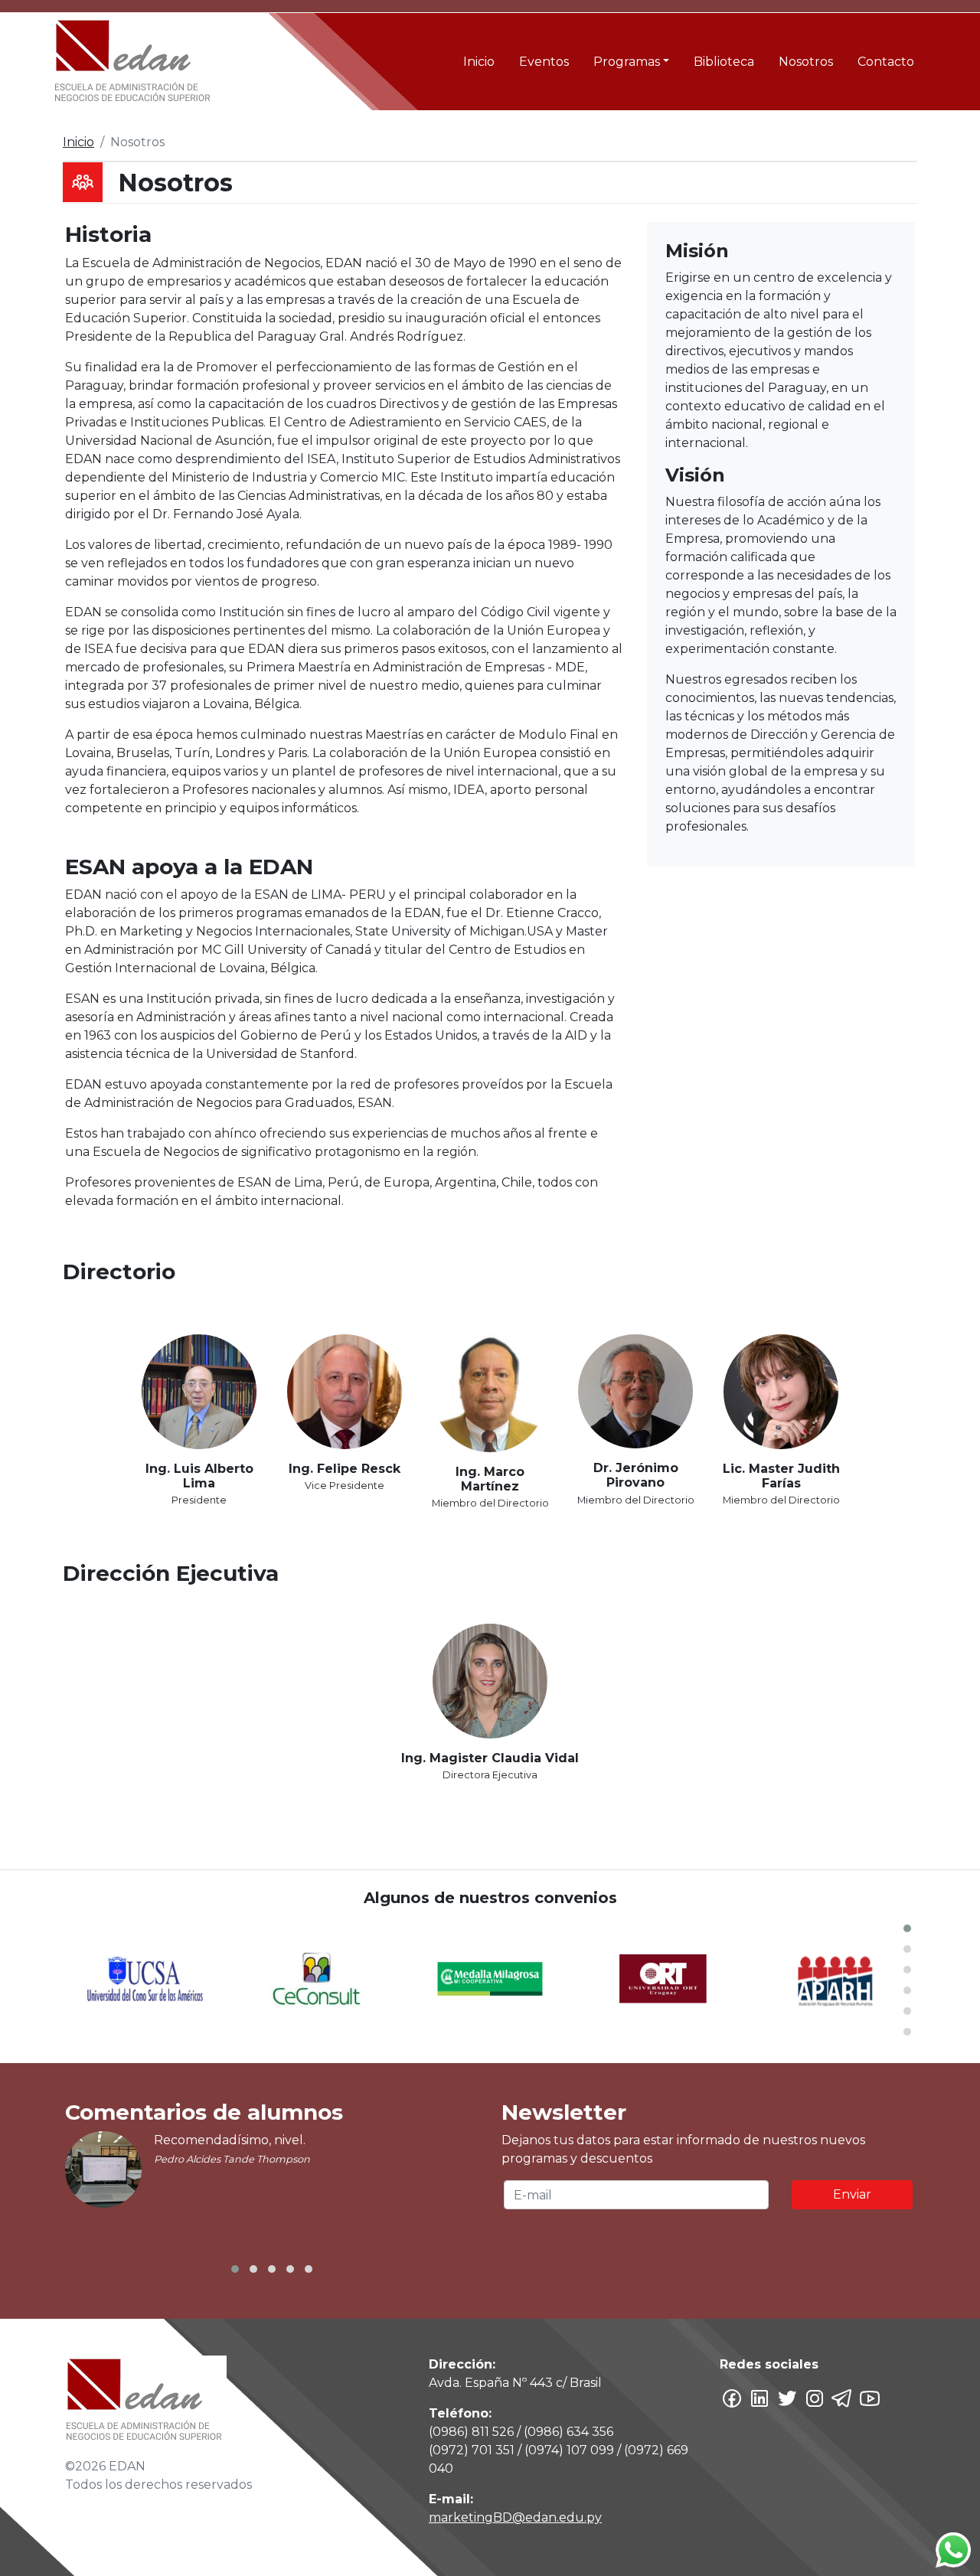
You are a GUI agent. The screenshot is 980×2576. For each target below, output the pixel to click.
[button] (907, 1928)
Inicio (479, 62)
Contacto (886, 62)
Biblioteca (724, 62)
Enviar (852, 2194)
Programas (627, 62)
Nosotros (806, 62)
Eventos (544, 62)
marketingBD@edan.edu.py (515, 2517)
